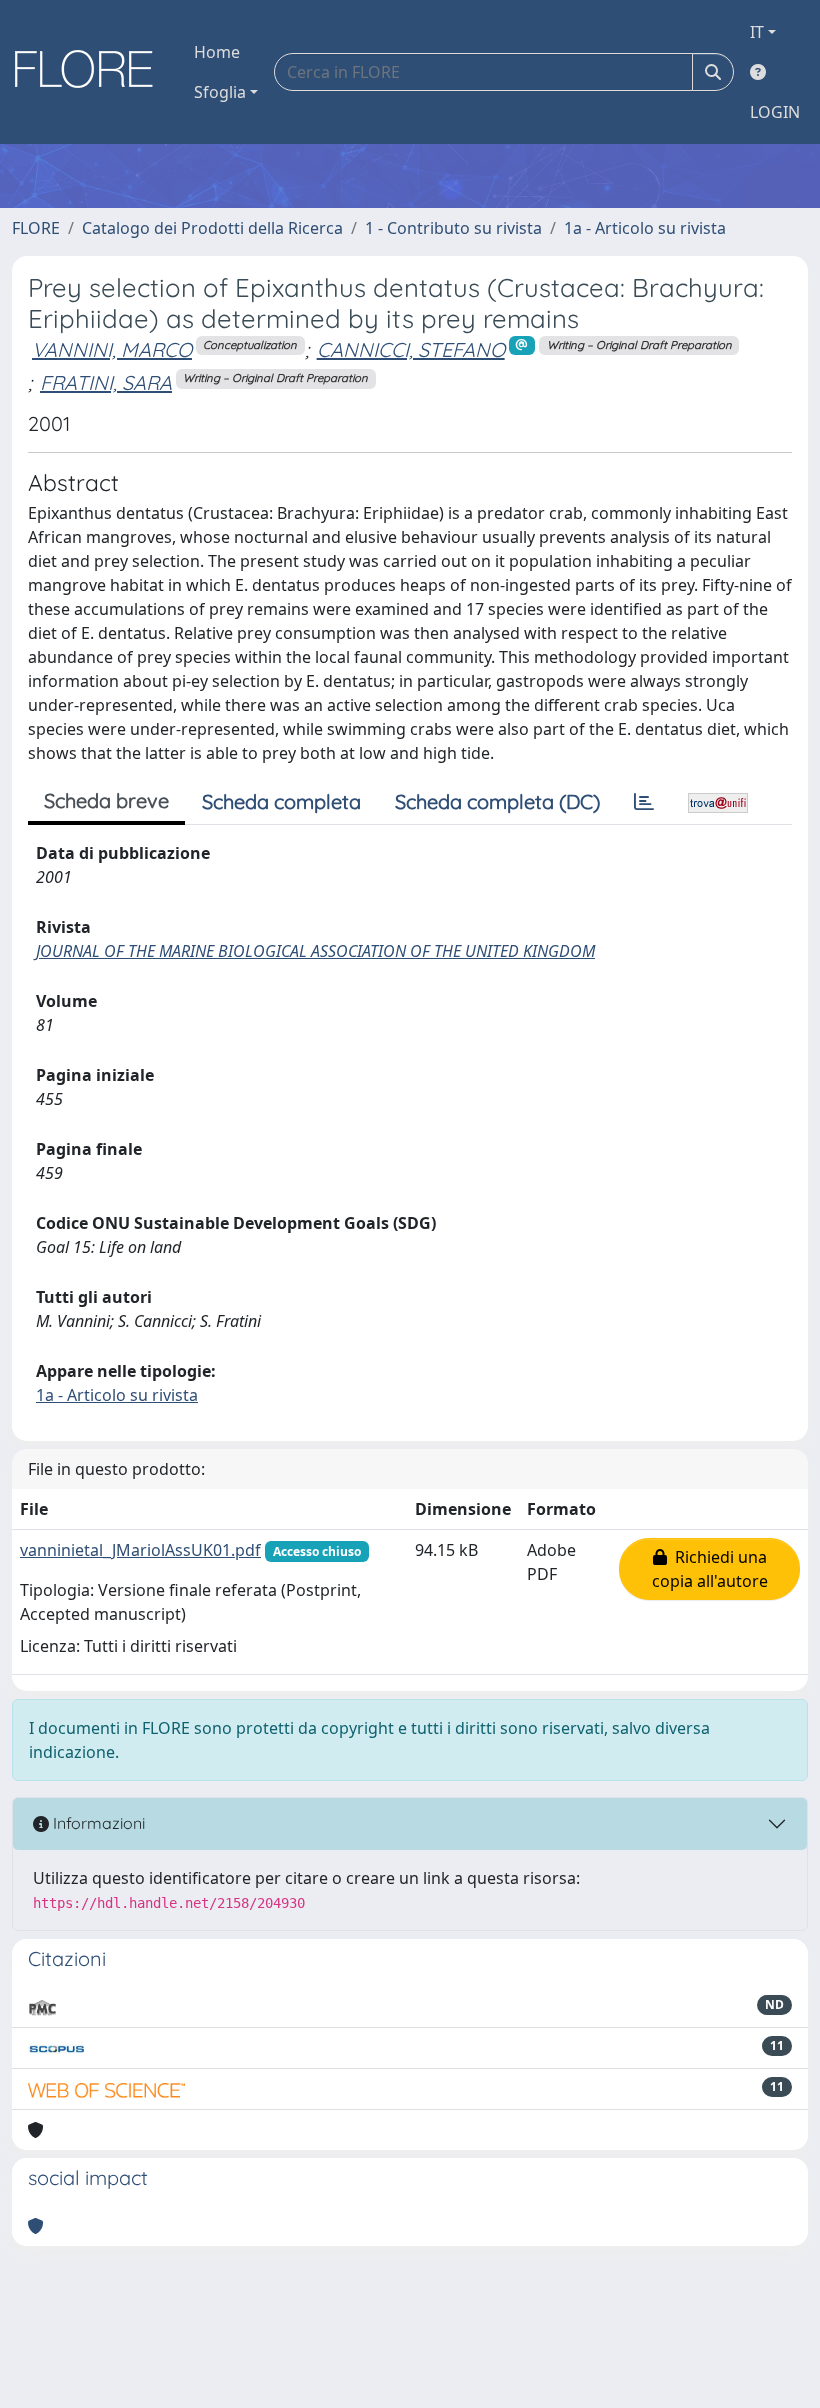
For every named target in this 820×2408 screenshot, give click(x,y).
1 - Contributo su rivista (453, 228)
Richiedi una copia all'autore (710, 1569)
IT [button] (757, 32)
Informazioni (97, 1823)
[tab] (644, 802)
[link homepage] (91, 72)
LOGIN (775, 112)
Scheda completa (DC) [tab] (497, 801)
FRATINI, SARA (106, 382)
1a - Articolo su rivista (645, 228)
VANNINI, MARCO (112, 349)
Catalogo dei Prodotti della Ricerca (212, 228)
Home (217, 52)
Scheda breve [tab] (106, 800)
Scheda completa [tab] (281, 801)
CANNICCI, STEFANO (411, 349)
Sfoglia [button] (220, 92)
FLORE (36, 228)
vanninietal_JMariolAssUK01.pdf (140, 1550)
